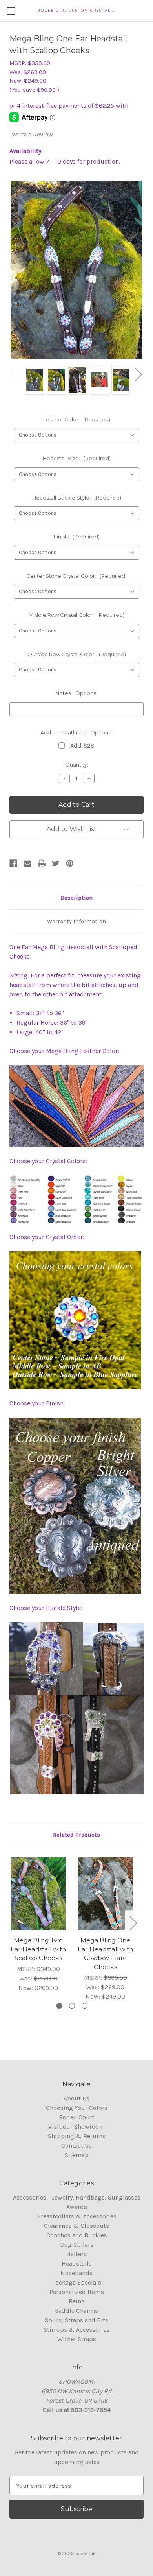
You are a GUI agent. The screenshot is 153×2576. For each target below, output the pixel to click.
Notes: (76, 693)
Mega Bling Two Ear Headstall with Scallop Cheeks (38, 1949)
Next (138, 374)
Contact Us (76, 2145)
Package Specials (77, 2282)
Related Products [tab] (76, 1835)
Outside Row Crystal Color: (77, 654)
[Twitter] (56, 863)
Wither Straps (77, 2339)
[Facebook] (13, 863)
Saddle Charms (76, 2311)
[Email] (27, 863)
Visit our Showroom (76, 2127)
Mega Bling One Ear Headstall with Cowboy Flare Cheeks (106, 1954)
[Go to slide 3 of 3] (85, 2006)
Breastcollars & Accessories (77, 2216)
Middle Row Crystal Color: (76, 615)
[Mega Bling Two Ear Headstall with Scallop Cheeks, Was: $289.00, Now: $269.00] (38, 1894)
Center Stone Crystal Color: (76, 576)
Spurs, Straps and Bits (76, 2320)
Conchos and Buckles (77, 2235)
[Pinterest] (70, 863)
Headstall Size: (77, 458)
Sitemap (77, 2155)
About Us (76, 2098)
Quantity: (77, 765)
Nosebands (76, 2273)
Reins (76, 2301)
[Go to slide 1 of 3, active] (59, 2006)
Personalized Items (77, 2292)
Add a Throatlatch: (76, 732)
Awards (77, 2207)
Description (76, 898)
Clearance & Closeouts (76, 2226)
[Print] (42, 863)
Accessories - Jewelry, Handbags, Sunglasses (77, 2197)
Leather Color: (77, 419)
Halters (76, 2254)
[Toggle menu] (11, 11)
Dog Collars (77, 2245)
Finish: (77, 537)
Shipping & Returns (77, 2136)
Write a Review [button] (32, 134)
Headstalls (77, 2263)
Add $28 (82, 746)
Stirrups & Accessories (76, 2330)
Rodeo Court (77, 2117)
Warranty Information (76, 921)
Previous (15, 374)
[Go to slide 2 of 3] (72, 2006)
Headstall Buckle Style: (77, 498)
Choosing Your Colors (77, 2108)
